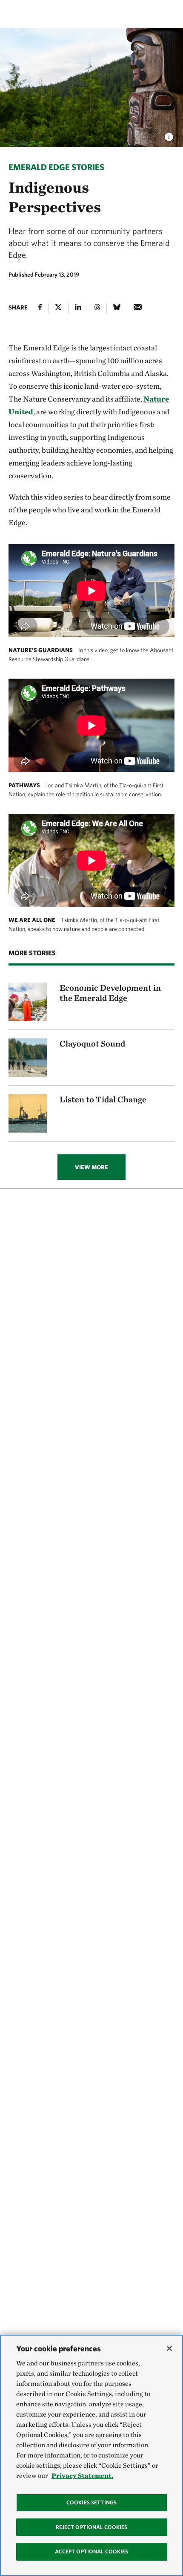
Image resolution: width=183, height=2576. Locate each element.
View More (91, 1167)
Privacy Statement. (82, 2476)
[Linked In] (78, 308)
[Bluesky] (117, 308)
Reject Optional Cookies (92, 2527)
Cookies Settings (91, 2502)
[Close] (169, 2348)
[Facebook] (40, 308)
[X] (58, 308)
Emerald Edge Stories (56, 167)
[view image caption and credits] (169, 134)
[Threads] (97, 308)
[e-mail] (138, 308)
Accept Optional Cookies (92, 2551)
